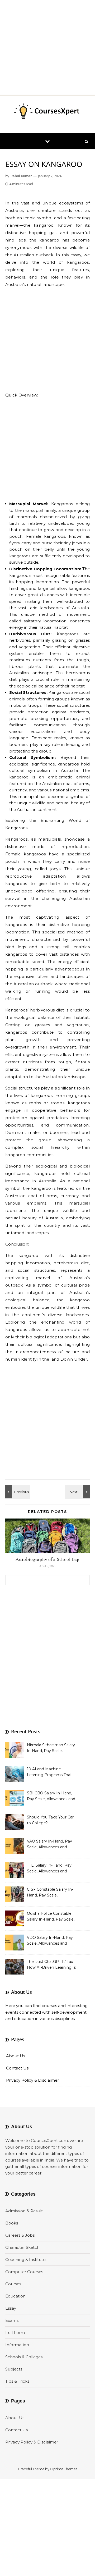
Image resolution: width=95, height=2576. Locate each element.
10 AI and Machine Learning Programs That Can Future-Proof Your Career (49, 1772)
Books (12, 2223)
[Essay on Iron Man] (78, 1492)
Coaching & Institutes (26, 2260)
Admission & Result (24, 2211)
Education (15, 2296)
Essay (11, 2308)
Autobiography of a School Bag (48, 1559)
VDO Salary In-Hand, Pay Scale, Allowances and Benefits (50, 1941)
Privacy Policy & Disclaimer (32, 2080)
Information (17, 2345)
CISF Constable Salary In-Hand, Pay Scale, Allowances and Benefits (50, 1893)
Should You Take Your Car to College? (50, 1820)
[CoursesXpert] (47, 112)
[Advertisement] (47, 48)
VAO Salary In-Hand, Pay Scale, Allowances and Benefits (49, 1845)
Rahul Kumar (21, 176)
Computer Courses (24, 2272)
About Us (16, 2056)
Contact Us (17, 2068)
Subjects (14, 2369)
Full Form (15, 2333)
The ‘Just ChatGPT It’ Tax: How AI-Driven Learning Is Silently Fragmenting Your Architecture (51, 1965)
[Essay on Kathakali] (17, 1492)
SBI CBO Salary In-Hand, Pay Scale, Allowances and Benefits (51, 1797)
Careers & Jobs (20, 2235)
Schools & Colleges (24, 2357)
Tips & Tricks (17, 2381)
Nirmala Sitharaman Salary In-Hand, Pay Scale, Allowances (51, 1748)
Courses (13, 2284)
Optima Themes (64, 2469)
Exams (12, 2320)
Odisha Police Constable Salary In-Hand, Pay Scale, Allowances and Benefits (51, 1917)
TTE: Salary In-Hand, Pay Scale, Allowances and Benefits (49, 1869)
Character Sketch (22, 2247)
